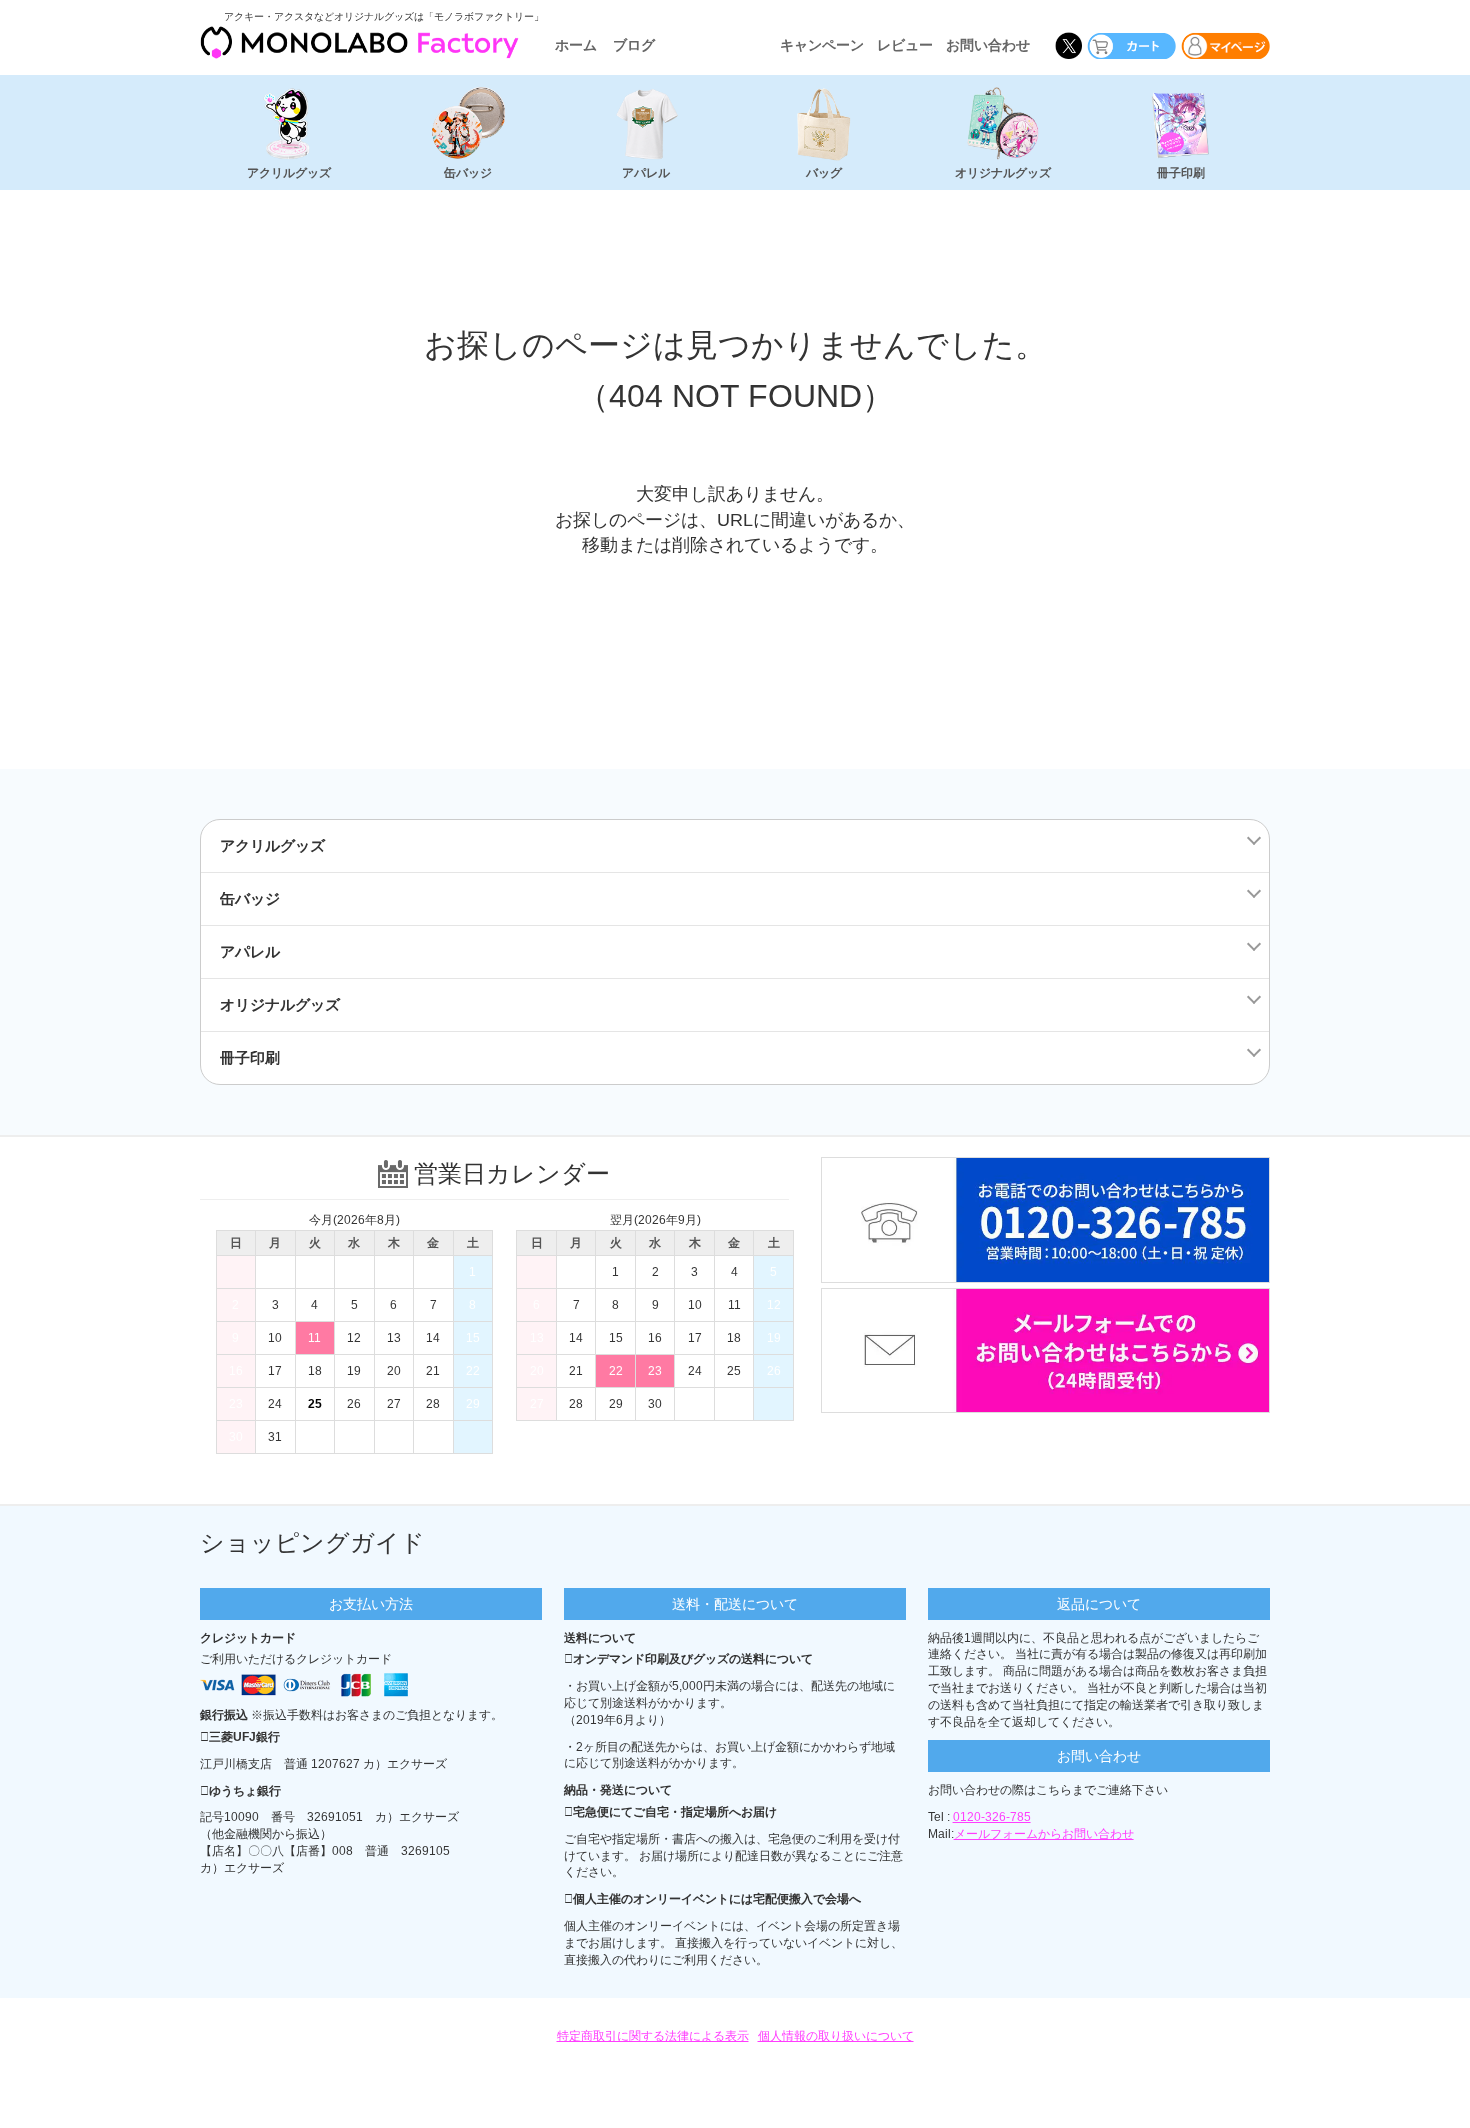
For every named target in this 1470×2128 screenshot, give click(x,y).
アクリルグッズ (289, 173)
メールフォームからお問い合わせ (1044, 1834)
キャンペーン (822, 45)
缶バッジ (468, 173)
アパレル (646, 173)
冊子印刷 (1181, 173)
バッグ (824, 173)
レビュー (905, 45)
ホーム (576, 45)
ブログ (634, 45)
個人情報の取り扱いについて (836, 2036)
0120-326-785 (992, 1817)
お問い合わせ (988, 45)
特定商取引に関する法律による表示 (653, 2036)
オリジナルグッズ (1003, 173)
